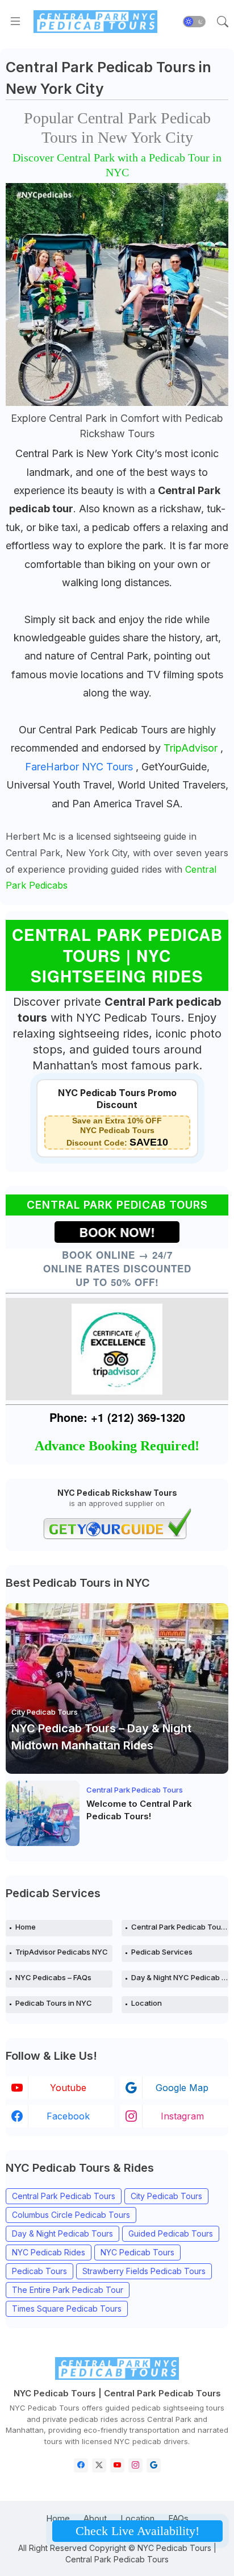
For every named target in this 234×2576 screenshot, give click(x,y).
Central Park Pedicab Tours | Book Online (180, 1927)
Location (147, 2003)
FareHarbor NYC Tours (80, 767)
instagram (182, 2116)
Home (26, 1927)
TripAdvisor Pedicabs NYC (62, 1952)
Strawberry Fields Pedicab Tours (144, 2271)
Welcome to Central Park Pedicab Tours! (139, 1810)
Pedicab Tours (39, 2271)
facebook (68, 2116)
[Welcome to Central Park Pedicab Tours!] (43, 1813)
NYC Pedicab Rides (49, 2252)
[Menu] (15, 22)
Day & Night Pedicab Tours (62, 2233)
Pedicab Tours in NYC (54, 2003)
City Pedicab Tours (166, 2196)
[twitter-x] (99, 2465)
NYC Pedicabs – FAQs (53, 1977)
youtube (68, 2088)
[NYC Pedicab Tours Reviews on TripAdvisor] (117, 1349)
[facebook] (81, 2465)
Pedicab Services (162, 1952)
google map (182, 2088)
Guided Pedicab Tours (171, 2233)
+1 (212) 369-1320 (138, 1417)
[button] (194, 22)
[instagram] (135, 2465)
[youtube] (117, 2465)
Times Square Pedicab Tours (67, 2309)
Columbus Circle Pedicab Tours (71, 2215)
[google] (154, 2465)
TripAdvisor (192, 748)
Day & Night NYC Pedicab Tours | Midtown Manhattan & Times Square (180, 1977)
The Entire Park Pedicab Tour (68, 2290)
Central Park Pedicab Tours (64, 2196)
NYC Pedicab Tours (137, 2252)
